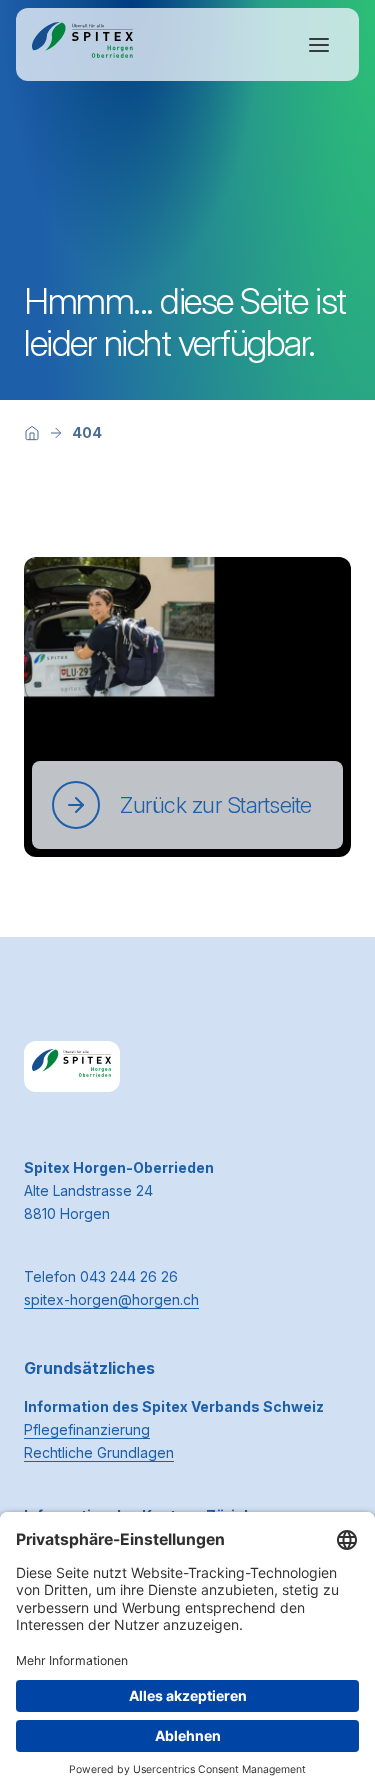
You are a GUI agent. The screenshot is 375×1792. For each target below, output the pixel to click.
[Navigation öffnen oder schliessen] (319, 45)
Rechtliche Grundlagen (99, 1452)
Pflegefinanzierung (87, 1429)
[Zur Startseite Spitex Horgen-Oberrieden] (83, 44)
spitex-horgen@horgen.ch (111, 1299)
